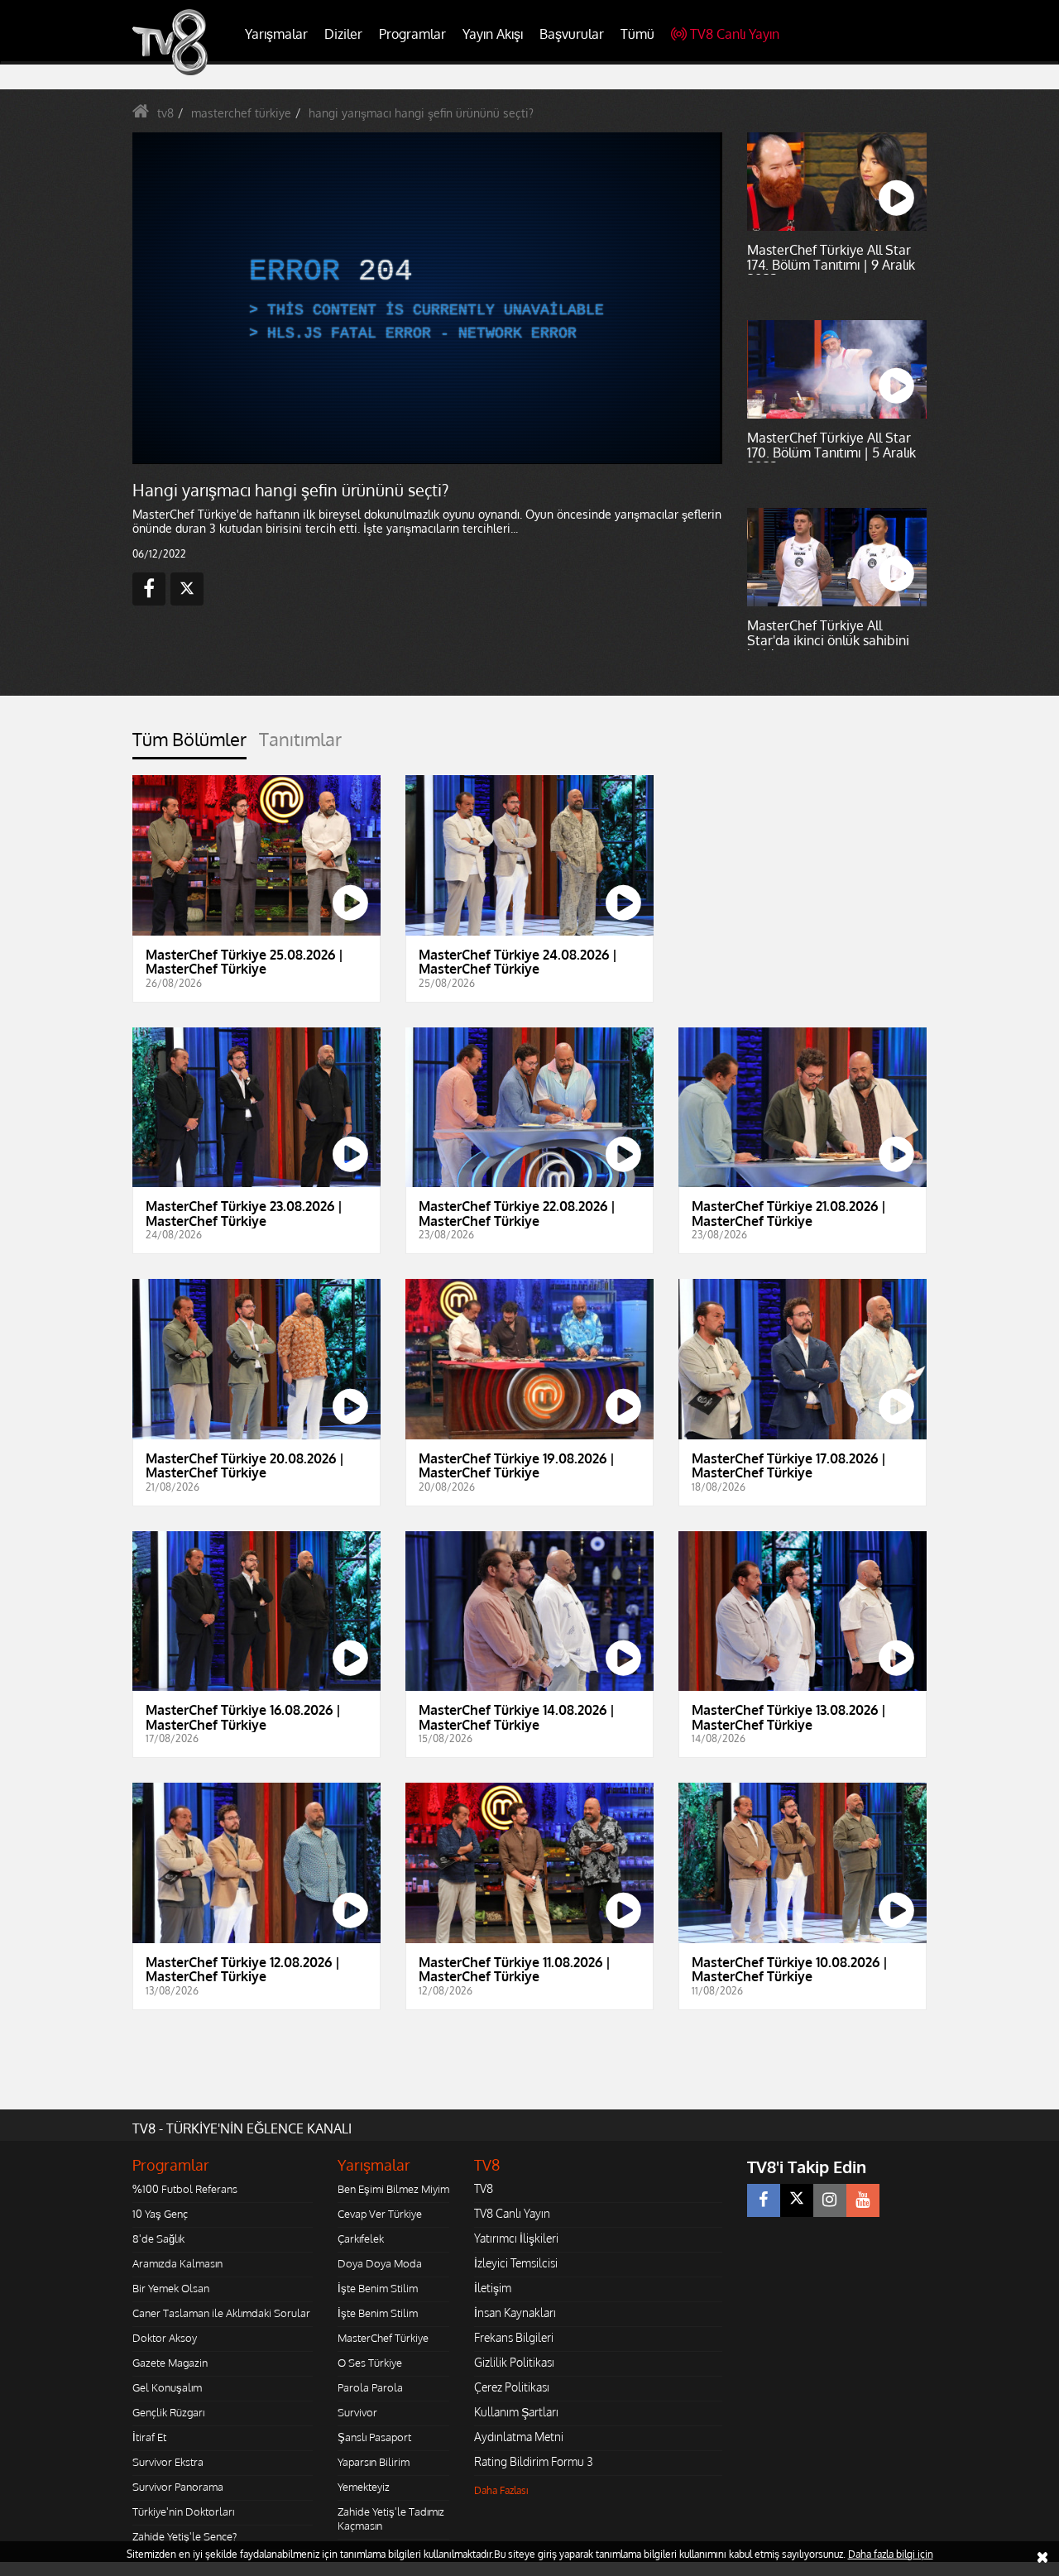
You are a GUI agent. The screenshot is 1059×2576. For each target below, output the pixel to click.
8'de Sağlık (158, 2238)
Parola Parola (370, 2387)
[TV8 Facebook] (764, 2200)
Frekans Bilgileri (514, 2337)
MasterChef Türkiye (383, 2338)
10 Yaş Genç (160, 2214)
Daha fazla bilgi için (891, 2554)
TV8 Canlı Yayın (735, 34)
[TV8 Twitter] (797, 2200)
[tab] (189, 744)
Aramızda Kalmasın (177, 2263)
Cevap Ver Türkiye (380, 2214)
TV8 (484, 2188)
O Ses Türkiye (370, 2363)
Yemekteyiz (364, 2487)
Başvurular (572, 34)
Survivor (357, 2412)
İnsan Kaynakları (515, 2313)
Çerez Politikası (512, 2387)
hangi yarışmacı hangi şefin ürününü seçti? (421, 113)
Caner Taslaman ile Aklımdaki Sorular (221, 2313)
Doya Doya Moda (380, 2263)
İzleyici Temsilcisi (516, 2263)
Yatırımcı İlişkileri (516, 2238)
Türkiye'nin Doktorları (183, 2511)
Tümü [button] (637, 34)
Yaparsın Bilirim (374, 2462)
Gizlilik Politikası (514, 2362)
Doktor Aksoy (165, 2338)
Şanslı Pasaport (374, 2437)
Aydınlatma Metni (519, 2437)
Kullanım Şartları (516, 2412)
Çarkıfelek (361, 2238)
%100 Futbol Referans (185, 2189)
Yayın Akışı (493, 34)
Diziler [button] (343, 34)
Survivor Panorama (178, 2487)
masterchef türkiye (241, 113)
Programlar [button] (412, 34)
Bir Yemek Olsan (171, 2288)
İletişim (493, 2288)
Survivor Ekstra (168, 2462)
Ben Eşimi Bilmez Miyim (393, 2189)
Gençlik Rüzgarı (168, 2412)
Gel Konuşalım (167, 2387)
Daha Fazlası (501, 2490)
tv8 (165, 113)
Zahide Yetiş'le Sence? (184, 2536)
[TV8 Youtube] (863, 2200)
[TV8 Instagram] (830, 2200)
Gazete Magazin (170, 2363)
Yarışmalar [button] (276, 34)
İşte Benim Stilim (378, 2288)
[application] (426, 298)
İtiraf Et (149, 2437)
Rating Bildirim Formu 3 (534, 2461)
